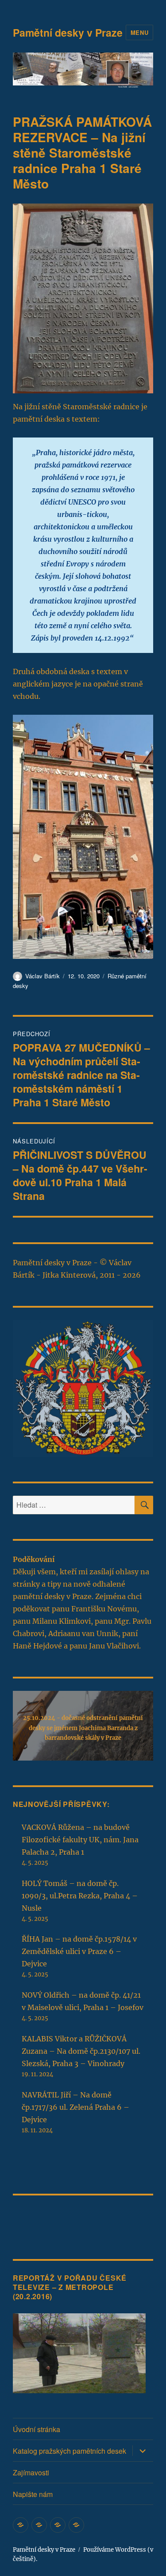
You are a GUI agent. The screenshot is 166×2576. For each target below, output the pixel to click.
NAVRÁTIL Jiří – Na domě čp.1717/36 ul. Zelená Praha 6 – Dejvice (75, 2107)
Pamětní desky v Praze (68, 32)
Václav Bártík (42, 976)
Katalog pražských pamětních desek (69, 2451)
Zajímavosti (31, 2472)
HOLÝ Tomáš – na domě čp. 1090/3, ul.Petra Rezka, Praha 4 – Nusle (80, 1896)
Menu (139, 32)
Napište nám (33, 2494)
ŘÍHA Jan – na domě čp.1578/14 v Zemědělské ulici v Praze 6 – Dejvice (79, 1951)
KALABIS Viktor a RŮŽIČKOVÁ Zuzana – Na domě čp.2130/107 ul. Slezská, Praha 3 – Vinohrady (81, 2051)
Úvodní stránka (37, 2429)
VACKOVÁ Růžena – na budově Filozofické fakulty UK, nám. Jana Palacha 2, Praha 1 (80, 1840)
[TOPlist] (32, 2221)
